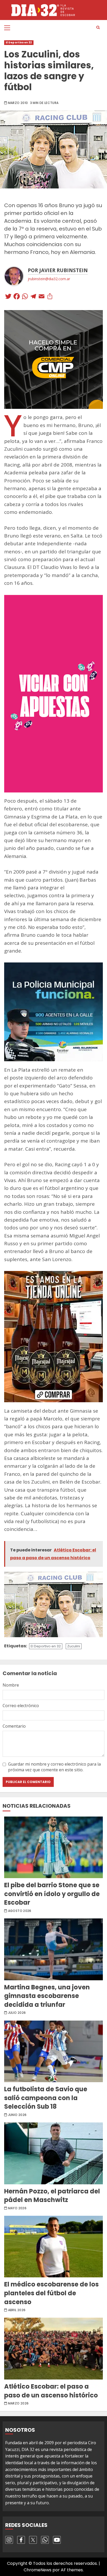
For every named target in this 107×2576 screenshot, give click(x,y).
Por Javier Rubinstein (58, 270)
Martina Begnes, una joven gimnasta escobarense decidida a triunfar (53, 1949)
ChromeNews (38, 2570)
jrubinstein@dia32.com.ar (49, 279)
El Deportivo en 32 (19, 42)
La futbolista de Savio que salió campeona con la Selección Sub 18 (53, 2051)
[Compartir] (50, 297)
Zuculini (74, 1646)
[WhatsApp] (25, 297)
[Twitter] (8, 297)
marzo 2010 (18, 103)
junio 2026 (17, 2115)
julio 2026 (17, 2013)
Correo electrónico (21, 1706)
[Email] (42, 297)
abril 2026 (17, 2310)
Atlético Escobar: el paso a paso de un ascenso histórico (53, 2349)
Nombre (11, 1685)
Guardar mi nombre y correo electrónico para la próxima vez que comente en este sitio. (54, 1767)
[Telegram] (33, 297)
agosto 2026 (20, 1911)
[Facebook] (17, 297)
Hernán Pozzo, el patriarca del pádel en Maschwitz (53, 2153)
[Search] (98, 28)
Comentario (14, 1726)
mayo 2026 (17, 2208)
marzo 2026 (18, 2403)
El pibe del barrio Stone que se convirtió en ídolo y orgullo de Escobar (53, 1847)
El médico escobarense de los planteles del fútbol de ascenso (53, 2247)
